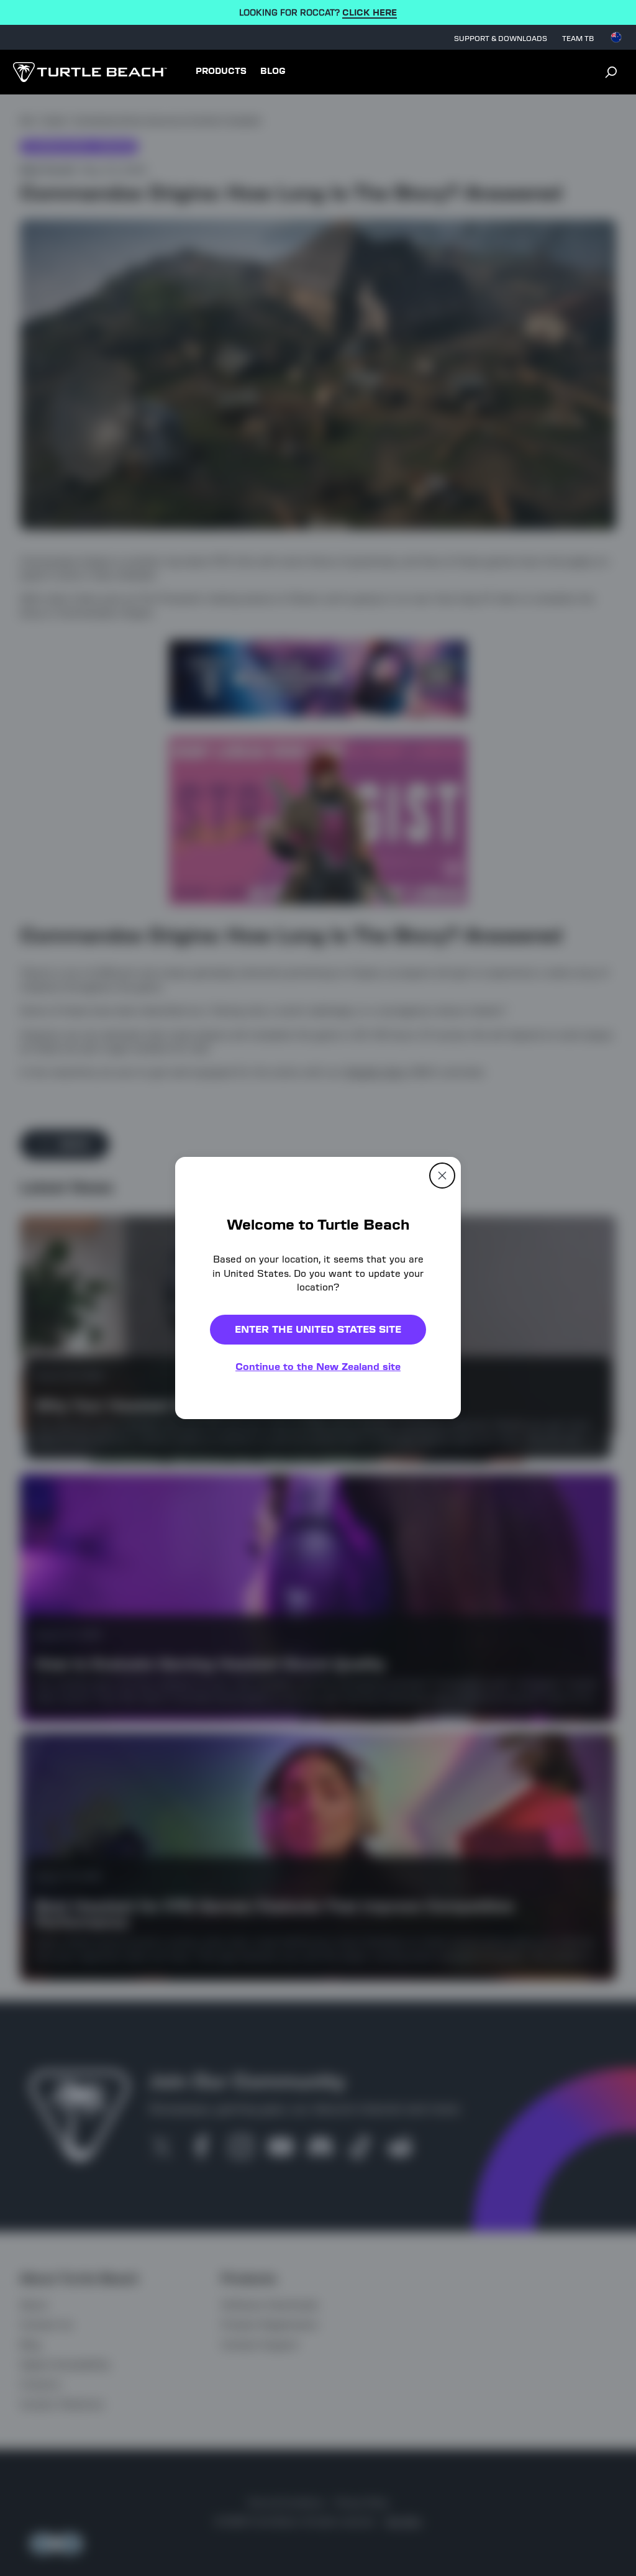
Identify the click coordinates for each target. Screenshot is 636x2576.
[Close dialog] (442, 1176)
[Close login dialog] (433, 1577)
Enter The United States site (318, 1329)
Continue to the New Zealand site (318, 1367)
